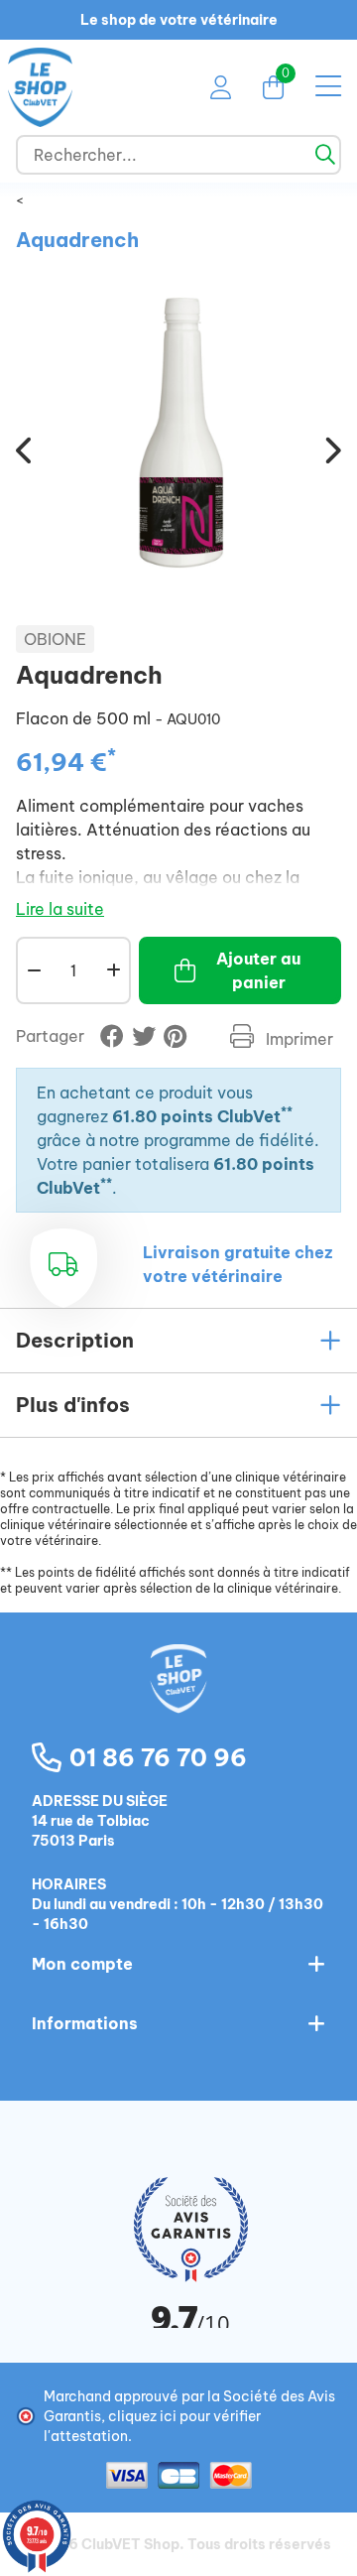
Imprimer (297, 1039)
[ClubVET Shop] (178, 1700)
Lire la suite (60, 909)
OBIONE (55, 639)
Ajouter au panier (258, 970)
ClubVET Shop (130, 2544)
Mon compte (82, 1964)
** (287, 1112)
